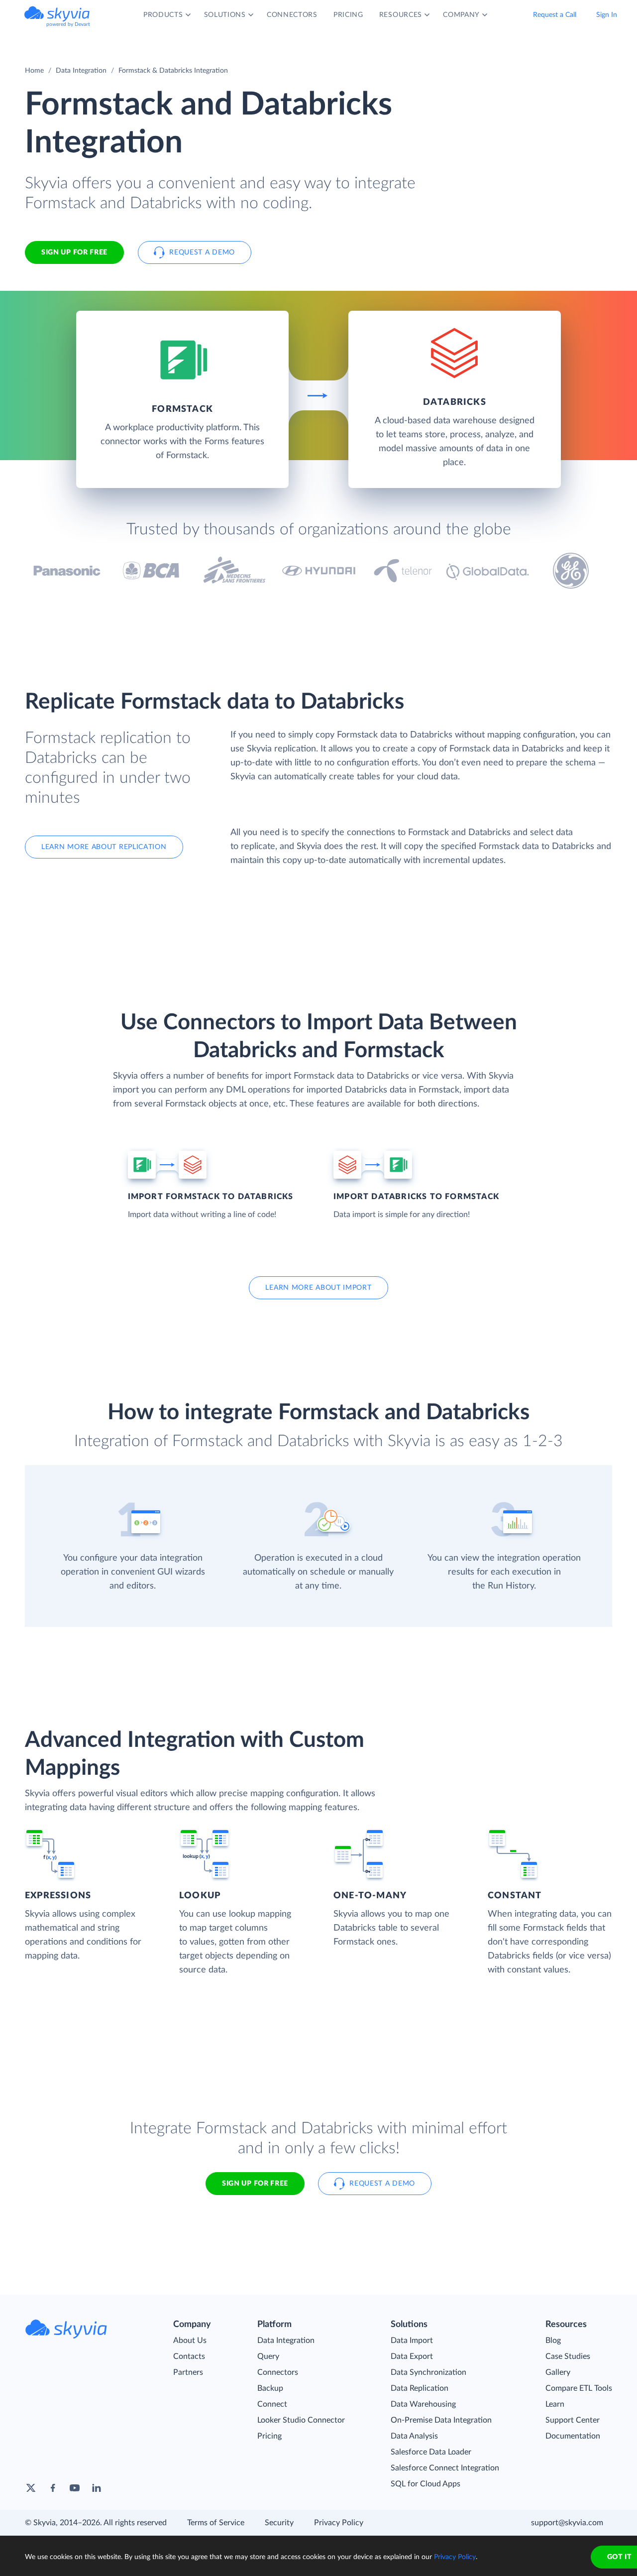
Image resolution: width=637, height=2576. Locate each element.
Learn (555, 2404)
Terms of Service (216, 2523)
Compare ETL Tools (579, 2388)
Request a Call (555, 15)
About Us (190, 2340)
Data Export (412, 2356)
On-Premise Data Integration (441, 2420)
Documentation (573, 2436)
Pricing (269, 2436)
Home (34, 71)
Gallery (558, 2372)
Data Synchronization (428, 2372)
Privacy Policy (339, 2523)
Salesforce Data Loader (431, 2452)
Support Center (573, 2420)
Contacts (189, 2356)
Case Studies (568, 2356)
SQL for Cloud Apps (425, 2484)
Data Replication (420, 2388)
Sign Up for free (74, 252)
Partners (188, 2372)
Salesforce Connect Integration (445, 2468)
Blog (553, 2340)
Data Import (412, 2340)
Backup (270, 2388)
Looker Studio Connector (301, 2420)
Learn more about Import (318, 1288)
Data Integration (81, 71)
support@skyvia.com (567, 2523)
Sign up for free (255, 2184)
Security (279, 2523)
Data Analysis (414, 2436)
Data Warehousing (423, 2404)
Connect (272, 2404)
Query (268, 2356)
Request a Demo (202, 252)
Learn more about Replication (104, 847)
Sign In (607, 15)
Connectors (278, 2372)
